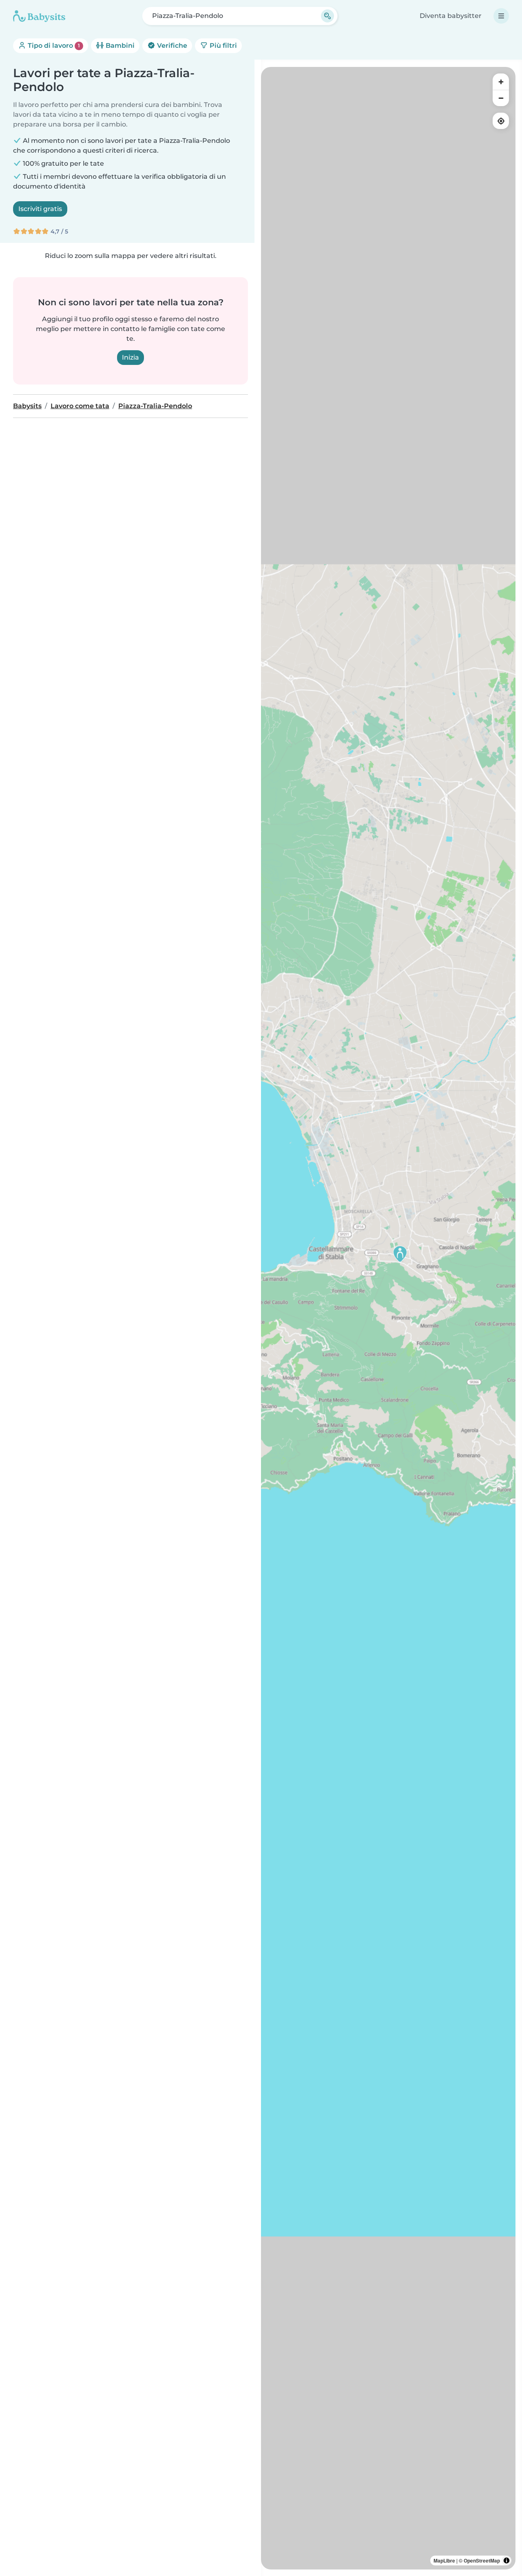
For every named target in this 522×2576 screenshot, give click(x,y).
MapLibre (444, 2560)
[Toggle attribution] (507, 2560)
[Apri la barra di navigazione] (501, 16)
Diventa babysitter (451, 16)
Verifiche (171, 46)
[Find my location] (501, 121)
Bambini (119, 46)
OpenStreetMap (482, 2560)
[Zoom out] (501, 98)
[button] (400, 1254)
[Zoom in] (501, 82)
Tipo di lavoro (53, 46)
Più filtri (222, 46)
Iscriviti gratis (40, 209)
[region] (388, 1318)
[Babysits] (39, 16)
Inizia (130, 357)
